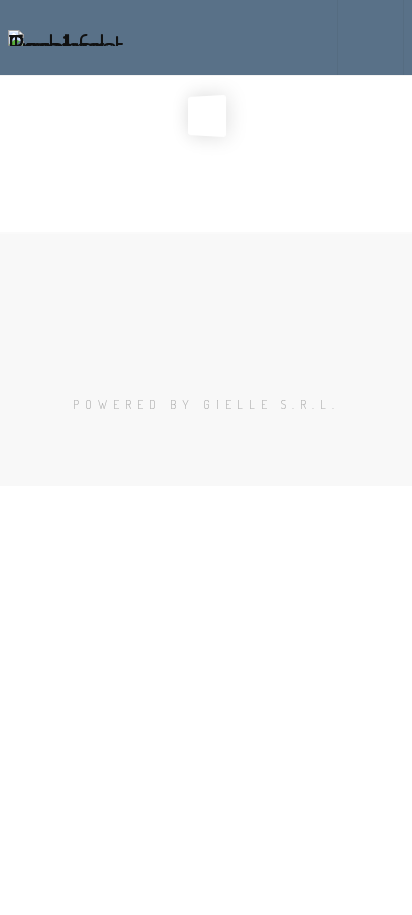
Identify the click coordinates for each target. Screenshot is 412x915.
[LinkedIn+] (224, 353)
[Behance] (206, 353)
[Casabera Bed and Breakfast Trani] (67, 37)
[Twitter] (188, 353)
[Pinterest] (242, 353)
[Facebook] (170, 353)
